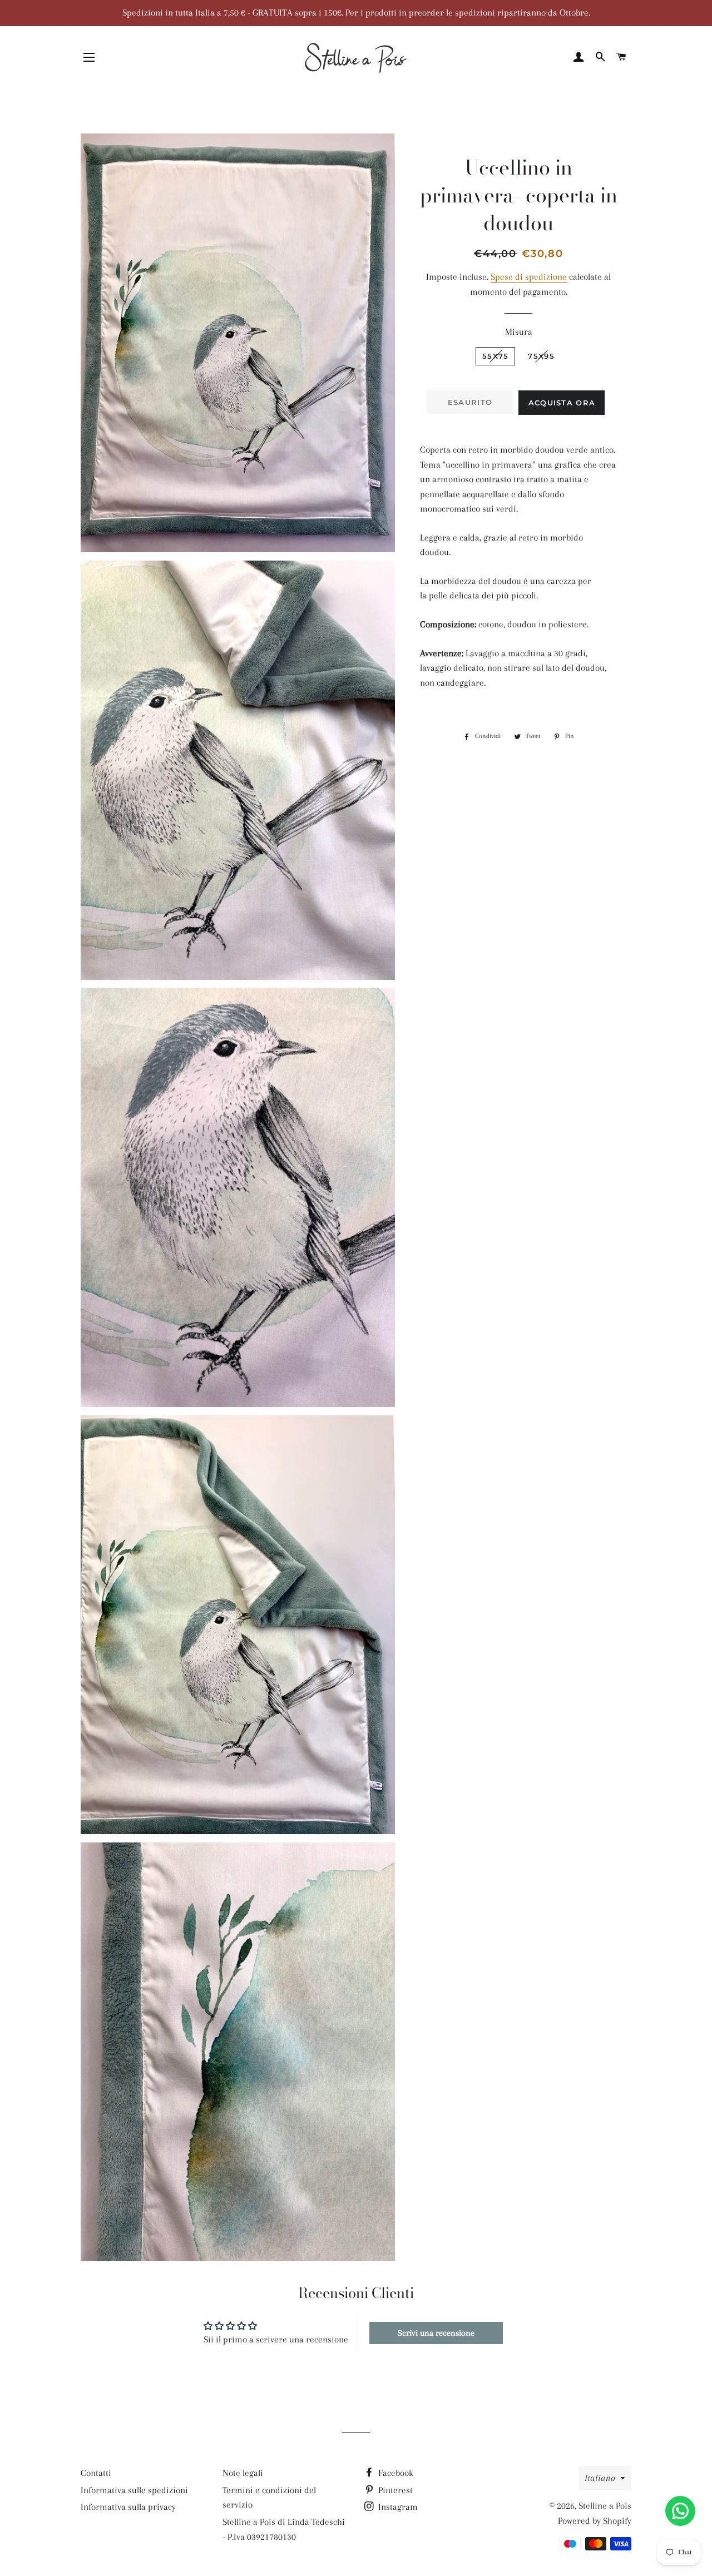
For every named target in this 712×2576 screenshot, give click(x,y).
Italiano (600, 2478)
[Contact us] (680, 2511)
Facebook (395, 2473)
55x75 (496, 356)
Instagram (397, 2507)
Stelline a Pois (605, 2506)
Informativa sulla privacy (128, 2507)
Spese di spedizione (529, 277)
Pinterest (394, 2490)
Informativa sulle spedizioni (134, 2490)
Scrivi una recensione (436, 2333)
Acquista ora (562, 403)
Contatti (96, 2473)
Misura (519, 332)
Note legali (243, 2473)
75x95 (541, 356)
